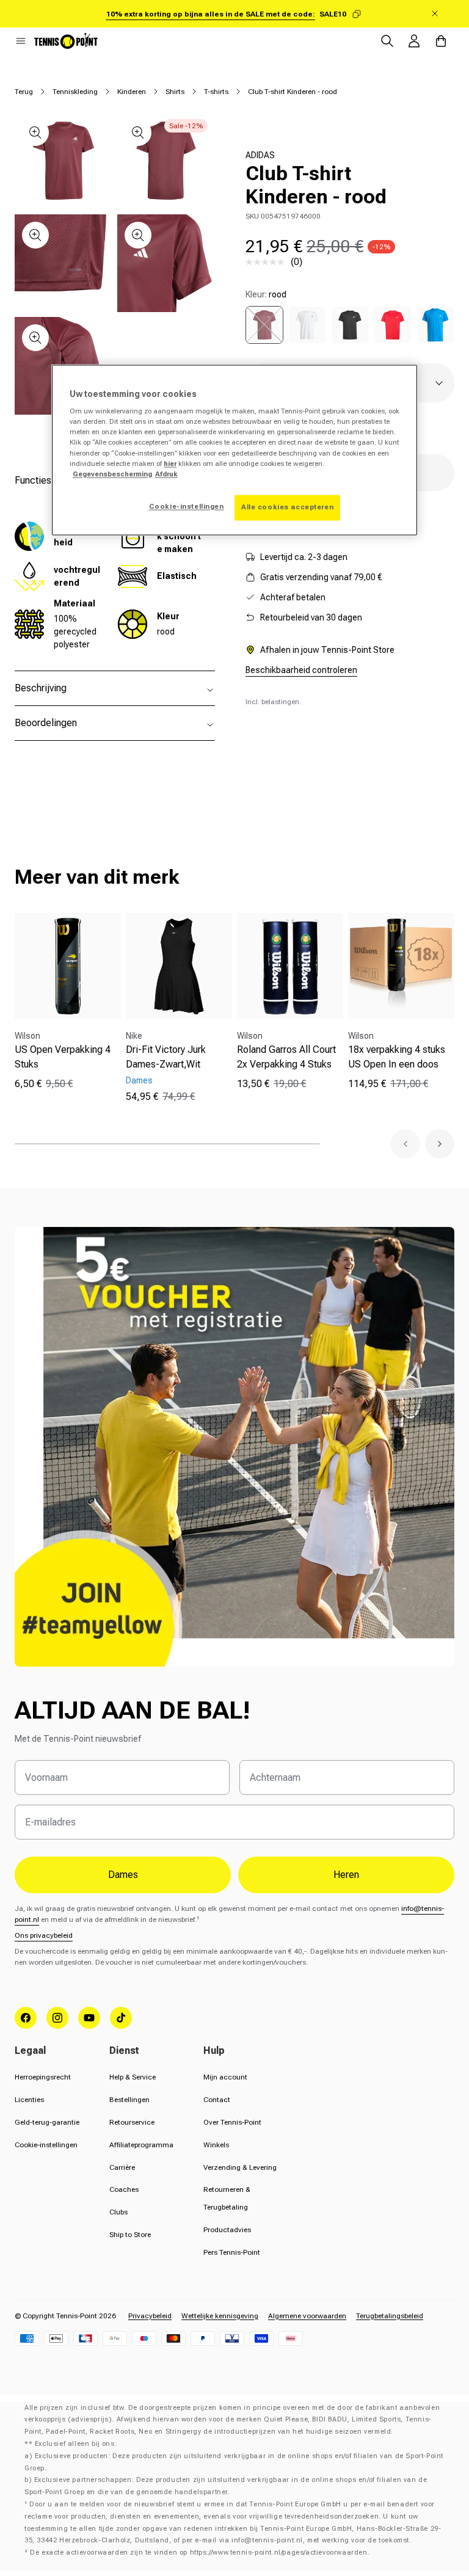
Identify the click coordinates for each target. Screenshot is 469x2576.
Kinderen (132, 92)
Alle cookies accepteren (287, 507)
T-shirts (216, 92)
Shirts (175, 92)
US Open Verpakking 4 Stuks (63, 1057)
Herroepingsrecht (43, 2077)
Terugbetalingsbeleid (390, 2316)
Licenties (29, 2100)
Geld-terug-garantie (47, 2122)
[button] (21, 41)
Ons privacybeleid (44, 1935)
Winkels (216, 2145)
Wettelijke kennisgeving (220, 2316)
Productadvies (227, 2230)
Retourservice (132, 2122)
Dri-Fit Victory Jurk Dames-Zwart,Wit (166, 1057)
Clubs (118, 2212)
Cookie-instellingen (46, 2145)
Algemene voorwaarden (307, 2316)
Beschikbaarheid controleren (301, 670)
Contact (217, 2100)
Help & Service (133, 2077)
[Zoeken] (387, 41)
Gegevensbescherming (112, 474)
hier (170, 464)
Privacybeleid (150, 2316)
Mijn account (225, 2077)
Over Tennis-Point (232, 2122)
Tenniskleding (75, 92)
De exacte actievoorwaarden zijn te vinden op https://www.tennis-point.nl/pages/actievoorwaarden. (200, 2552)
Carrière (122, 2167)
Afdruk (166, 474)
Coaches (124, 2189)
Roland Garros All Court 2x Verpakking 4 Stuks (286, 1057)
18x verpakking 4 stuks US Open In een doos (397, 1057)
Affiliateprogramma (141, 2145)
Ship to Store (130, 2235)
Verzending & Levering (240, 2167)
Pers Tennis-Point (232, 2252)
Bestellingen (129, 2100)
